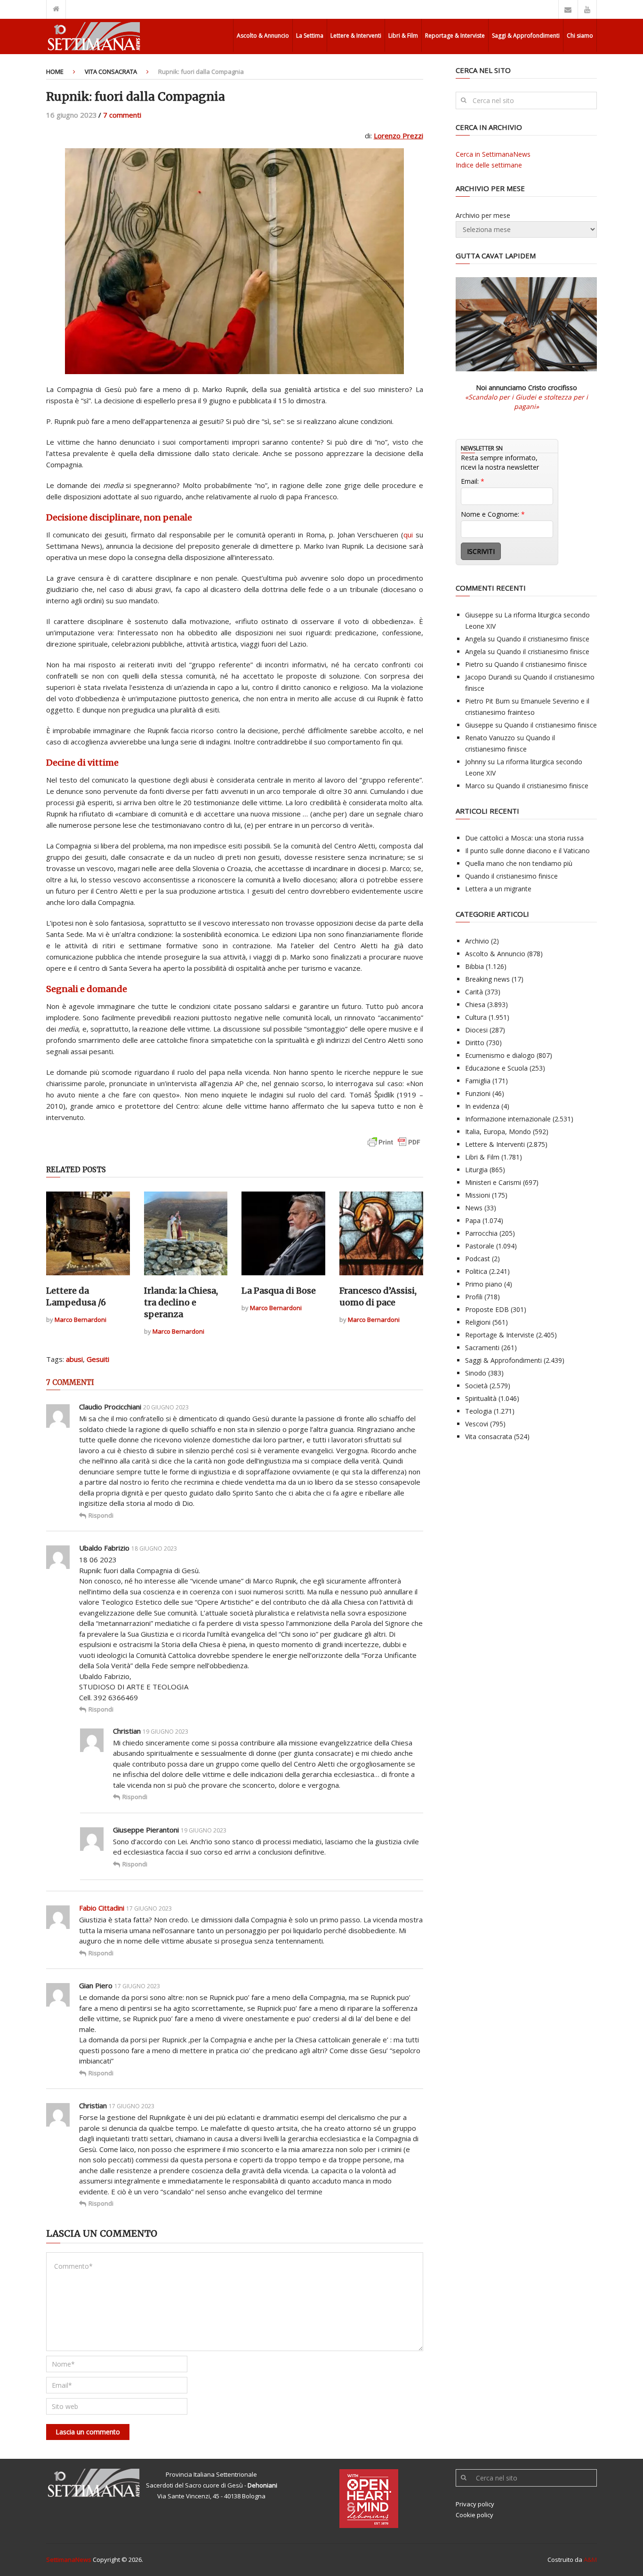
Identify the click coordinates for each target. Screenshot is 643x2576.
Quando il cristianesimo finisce (543, 639)
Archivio (477, 941)
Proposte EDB (487, 1309)
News (474, 1208)
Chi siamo (580, 36)
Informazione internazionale (508, 1119)
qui (408, 535)
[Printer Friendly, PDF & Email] (394, 1147)
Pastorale (480, 1246)
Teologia (478, 1411)
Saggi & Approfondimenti (526, 36)
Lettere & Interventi (356, 36)
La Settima (310, 36)
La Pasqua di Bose (279, 1291)
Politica (476, 1271)
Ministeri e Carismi (493, 1182)
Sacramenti (482, 1348)
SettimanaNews (69, 2560)
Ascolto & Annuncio (263, 36)
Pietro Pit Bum (487, 701)
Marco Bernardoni (80, 1320)
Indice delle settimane (489, 165)
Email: (473, 481)
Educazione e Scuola (496, 1068)
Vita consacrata (111, 72)
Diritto (475, 1043)
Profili (474, 1297)
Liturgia (476, 1170)
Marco (475, 786)
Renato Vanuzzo (490, 738)
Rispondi (101, 1515)
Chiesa (475, 1004)
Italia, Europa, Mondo (498, 1132)
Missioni (478, 1195)
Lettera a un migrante (498, 889)
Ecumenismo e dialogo (500, 1055)
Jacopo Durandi (489, 677)
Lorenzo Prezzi (398, 136)
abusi (74, 1359)
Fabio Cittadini (102, 1908)
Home (55, 72)
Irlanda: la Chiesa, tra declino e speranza (181, 1302)
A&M (590, 2560)
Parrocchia (481, 1233)
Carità (474, 992)
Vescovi (477, 1424)
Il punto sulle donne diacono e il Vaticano (527, 851)
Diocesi (476, 1030)
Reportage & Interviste (455, 36)
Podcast (478, 1259)
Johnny (475, 762)
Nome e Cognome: (493, 514)
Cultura (476, 1017)
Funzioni (478, 1093)
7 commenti (122, 115)
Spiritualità (481, 1398)
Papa (473, 1220)
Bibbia (474, 966)
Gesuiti (98, 1359)
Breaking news (487, 979)
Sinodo (476, 1373)
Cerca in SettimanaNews (493, 154)
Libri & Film (403, 36)
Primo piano (484, 1284)
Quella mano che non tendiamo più (519, 863)
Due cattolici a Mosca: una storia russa (524, 838)
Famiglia (478, 1081)
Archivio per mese (483, 215)
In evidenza (482, 1106)
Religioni (478, 1322)
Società (476, 1386)
